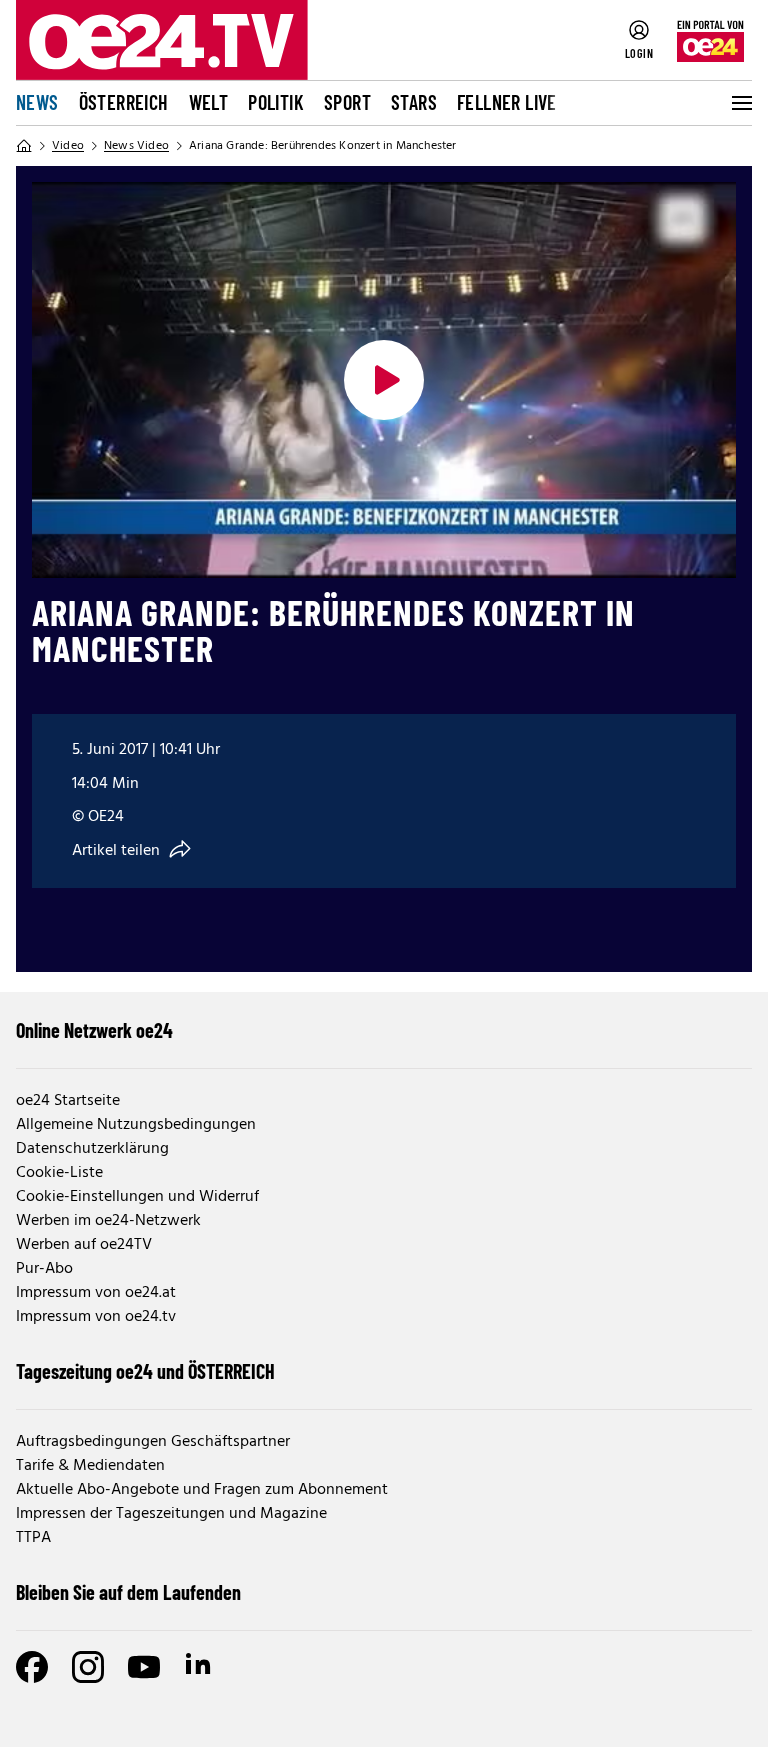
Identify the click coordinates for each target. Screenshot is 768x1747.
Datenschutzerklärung (92, 1149)
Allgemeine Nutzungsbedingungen (136, 1125)
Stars (414, 102)
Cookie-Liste (59, 1173)
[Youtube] (144, 1667)
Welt (209, 102)
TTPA (33, 1538)
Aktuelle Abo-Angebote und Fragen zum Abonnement (202, 1490)
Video (68, 146)
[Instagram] (88, 1667)
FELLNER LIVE (507, 102)
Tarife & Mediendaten (90, 1466)
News (37, 102)
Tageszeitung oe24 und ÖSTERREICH (145, 1371)
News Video (136, 146)
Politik (276, 102)
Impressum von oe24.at (96, 1293)
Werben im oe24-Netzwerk (108, 1221)
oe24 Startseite (68, 1101)
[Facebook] (32, 1667)
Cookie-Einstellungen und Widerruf (137, 1197)
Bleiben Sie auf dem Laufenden (128, 1592)
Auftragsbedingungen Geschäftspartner (153, 1442)
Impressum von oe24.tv (96, 1317)
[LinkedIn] (200, 1667)
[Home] (24, 146)
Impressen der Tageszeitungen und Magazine (171, 1514)
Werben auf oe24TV (84, 1245)
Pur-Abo (44, 1269)
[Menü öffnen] (740, 103)
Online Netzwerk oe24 (94, 1030)
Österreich (124, 102)
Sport (347, 102)
